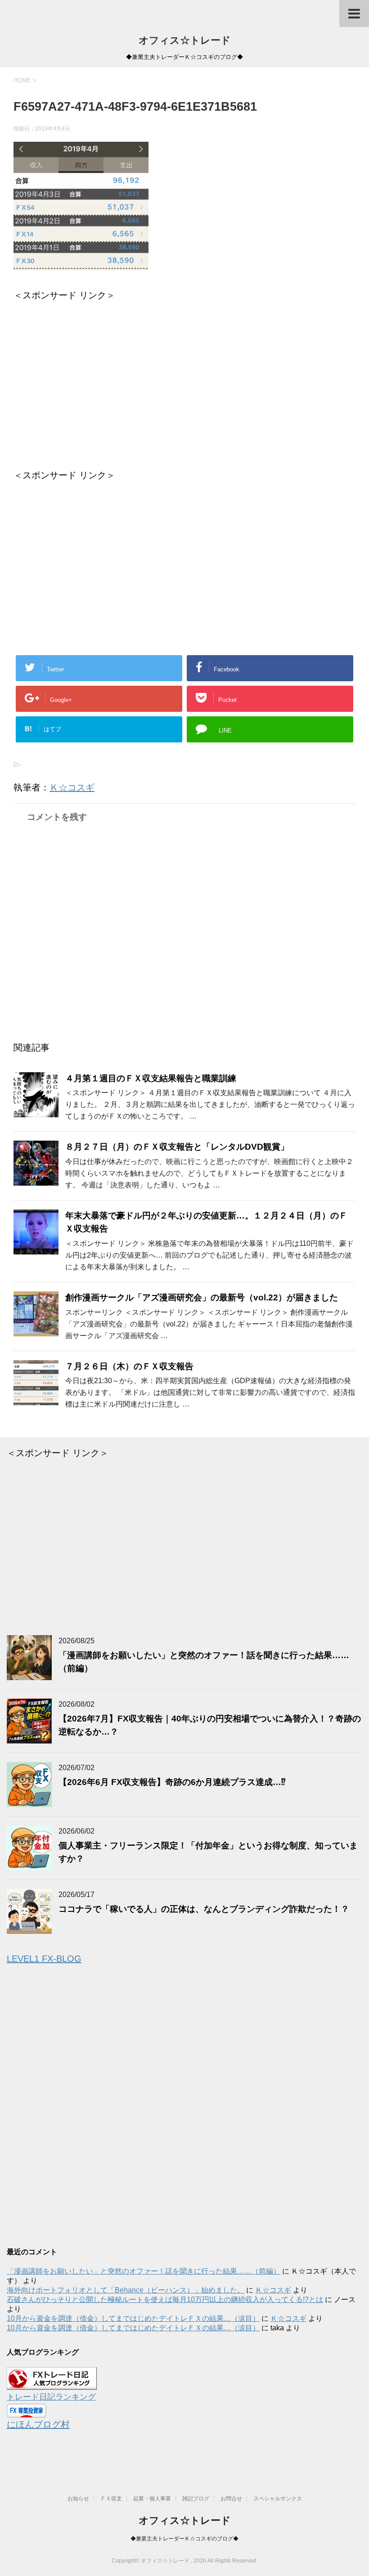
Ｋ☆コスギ (72, 787)
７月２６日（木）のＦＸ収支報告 (129, 1366)
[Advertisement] (184, 378)
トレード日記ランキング (51, 2397)
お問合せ (231, 2499)
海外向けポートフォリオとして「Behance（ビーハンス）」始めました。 (126, 2290)
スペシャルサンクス (278, 2499)
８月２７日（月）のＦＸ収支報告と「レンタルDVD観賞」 (177, 1147)
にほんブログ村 (38, 2424)
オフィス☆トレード (185, 40)
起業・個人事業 (152, 2499)
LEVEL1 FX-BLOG (44, 1959)
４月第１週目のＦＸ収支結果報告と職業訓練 (151, 1078)
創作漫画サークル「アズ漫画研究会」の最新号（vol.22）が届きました (202, 1297)
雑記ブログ (196, 2499)
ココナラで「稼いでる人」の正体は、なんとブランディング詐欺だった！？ (204, 1909)
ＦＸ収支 (111, 2499)
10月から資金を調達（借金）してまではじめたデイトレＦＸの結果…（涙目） (133, 2318)
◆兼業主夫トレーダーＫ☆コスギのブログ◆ (184, 2539)
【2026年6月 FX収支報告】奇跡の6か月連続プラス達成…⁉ (172, 1782)
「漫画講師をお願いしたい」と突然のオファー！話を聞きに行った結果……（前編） (144, 2271)
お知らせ (78, 2499)
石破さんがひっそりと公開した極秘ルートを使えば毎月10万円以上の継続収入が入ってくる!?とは (165, 2300)
